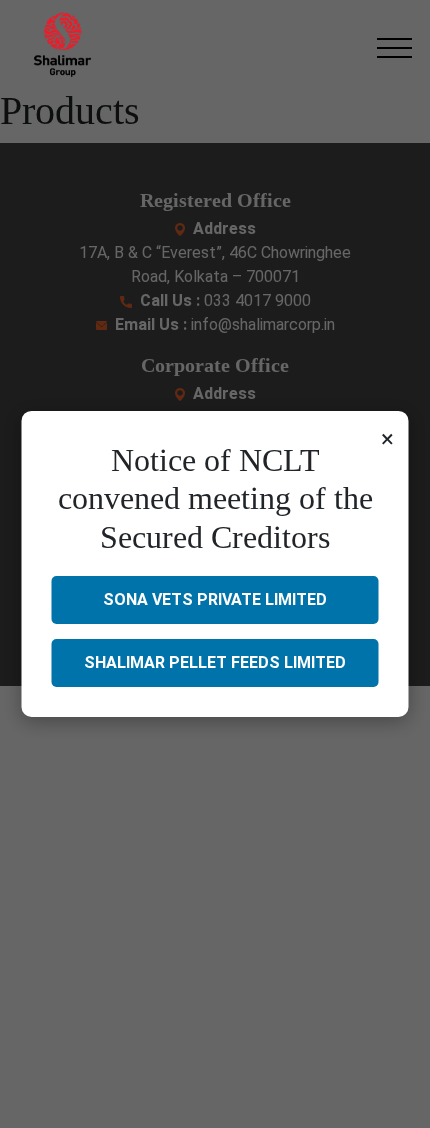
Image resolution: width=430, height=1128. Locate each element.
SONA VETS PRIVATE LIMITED (215, 599)
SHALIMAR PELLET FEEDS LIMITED (215, 662)
